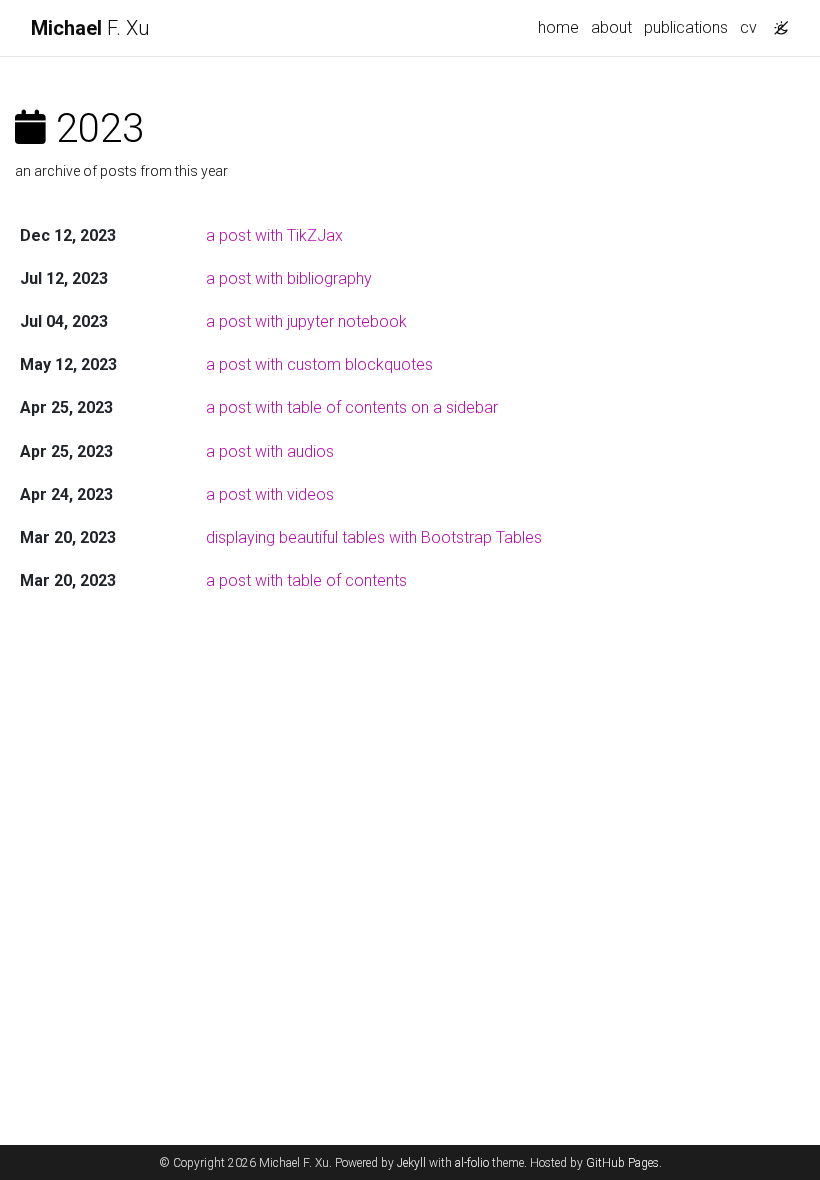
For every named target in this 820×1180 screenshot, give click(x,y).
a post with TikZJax (274, 235)
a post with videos (270, 494)
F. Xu (90, 28)
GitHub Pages (622, 1163)
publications (686, 27)
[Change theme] (776, 22)
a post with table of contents (306, 580)
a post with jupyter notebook (306, 321)
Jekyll (411, 1163)
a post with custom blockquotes (319, 364)
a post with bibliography (289, 278)
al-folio (472, 1163)
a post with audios (270, 451)
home (558, 27)
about (611, 27)
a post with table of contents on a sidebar (352, 407)
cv (748, 27)
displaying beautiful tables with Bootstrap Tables (374, 537)
